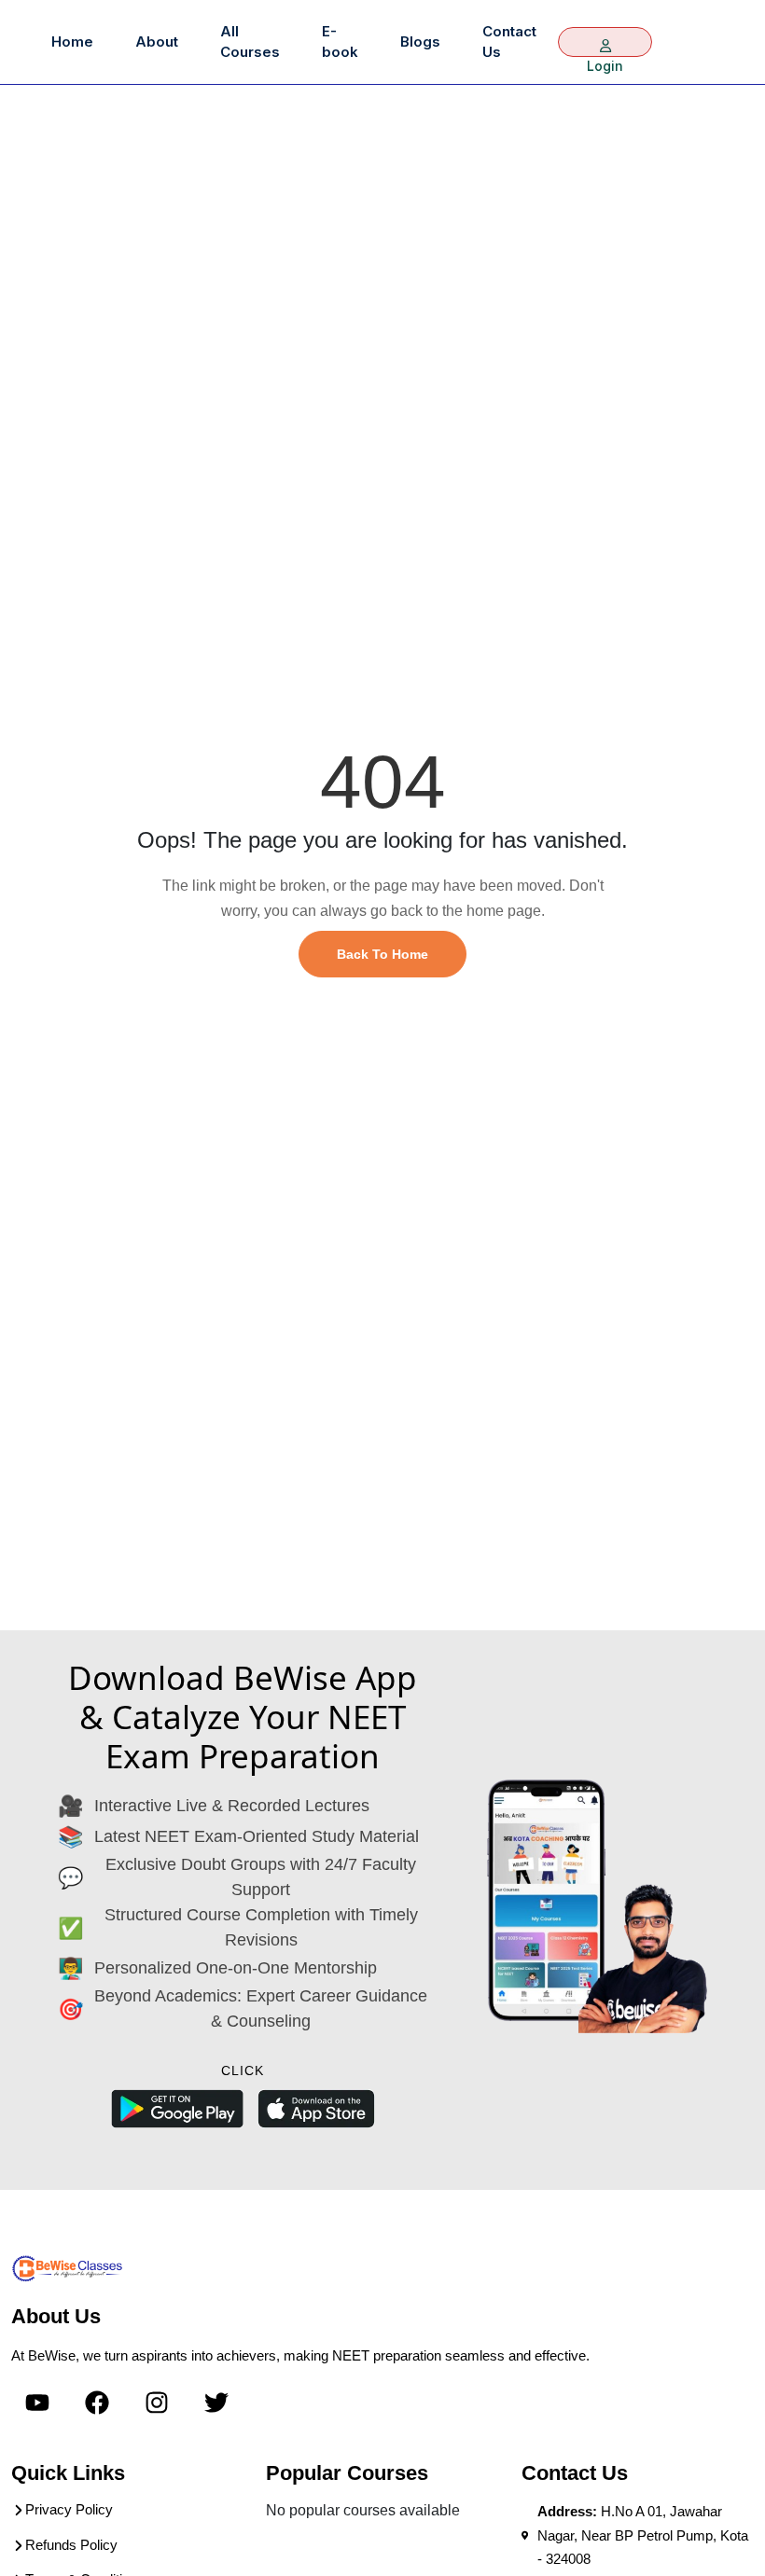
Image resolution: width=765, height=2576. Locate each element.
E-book (340, 42)
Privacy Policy (69, 2509)
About (157, 42)
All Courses (250, 42)
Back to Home (382, 954)
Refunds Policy (71, 2545)
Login (605, 42)
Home (72, 42)
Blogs (420, 42)
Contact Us (509, 42)
